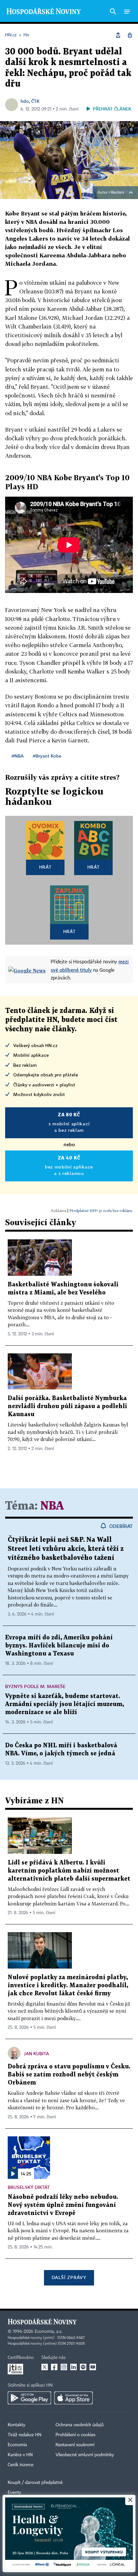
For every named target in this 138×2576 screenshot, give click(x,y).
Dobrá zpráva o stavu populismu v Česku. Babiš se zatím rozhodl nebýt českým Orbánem (69, 2075)
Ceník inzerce (21, 2465)
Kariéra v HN (20, 2455)
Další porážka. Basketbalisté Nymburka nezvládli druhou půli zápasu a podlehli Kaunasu (67, 1406)
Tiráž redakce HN (25, 2435)
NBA (52, 1506)
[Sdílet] (118, 35)
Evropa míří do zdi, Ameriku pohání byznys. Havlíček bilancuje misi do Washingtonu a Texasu (59, 1646)
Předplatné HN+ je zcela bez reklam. (101, 1211)
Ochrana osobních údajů (80, 2425)
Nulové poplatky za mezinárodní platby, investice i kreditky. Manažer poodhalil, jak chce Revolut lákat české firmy (68, 1985)
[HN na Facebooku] (54, 2367)
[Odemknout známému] (130, 35)
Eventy (14, 2493)
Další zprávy (69, 2277)
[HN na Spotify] (83, 2367)
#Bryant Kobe (47, 756)
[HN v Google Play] (29, 2398)
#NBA (18, 756)
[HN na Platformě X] (45, 2367)
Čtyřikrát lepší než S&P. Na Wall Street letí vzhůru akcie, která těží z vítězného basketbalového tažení (66, 1549)
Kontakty (17, 2425)
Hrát (45, 867)
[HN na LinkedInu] (73, 2367)
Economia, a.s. (48, 2332)
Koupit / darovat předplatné (35, 2483)
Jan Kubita (37, 2053)
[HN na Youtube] (93, 2367)
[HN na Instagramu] (64, 2367)
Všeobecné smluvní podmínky (85, 2455)
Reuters (117, 193)
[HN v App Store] (73, 2398)
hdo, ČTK (30, 101)
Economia (17, 2445)
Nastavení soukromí (75, 2445)
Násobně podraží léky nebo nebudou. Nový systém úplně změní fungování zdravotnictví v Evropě (63, 2205)
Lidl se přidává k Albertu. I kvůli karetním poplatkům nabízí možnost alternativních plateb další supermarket (69, 1871)
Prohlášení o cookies (75, 2435)
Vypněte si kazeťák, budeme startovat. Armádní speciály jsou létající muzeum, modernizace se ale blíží (65, 1704)
